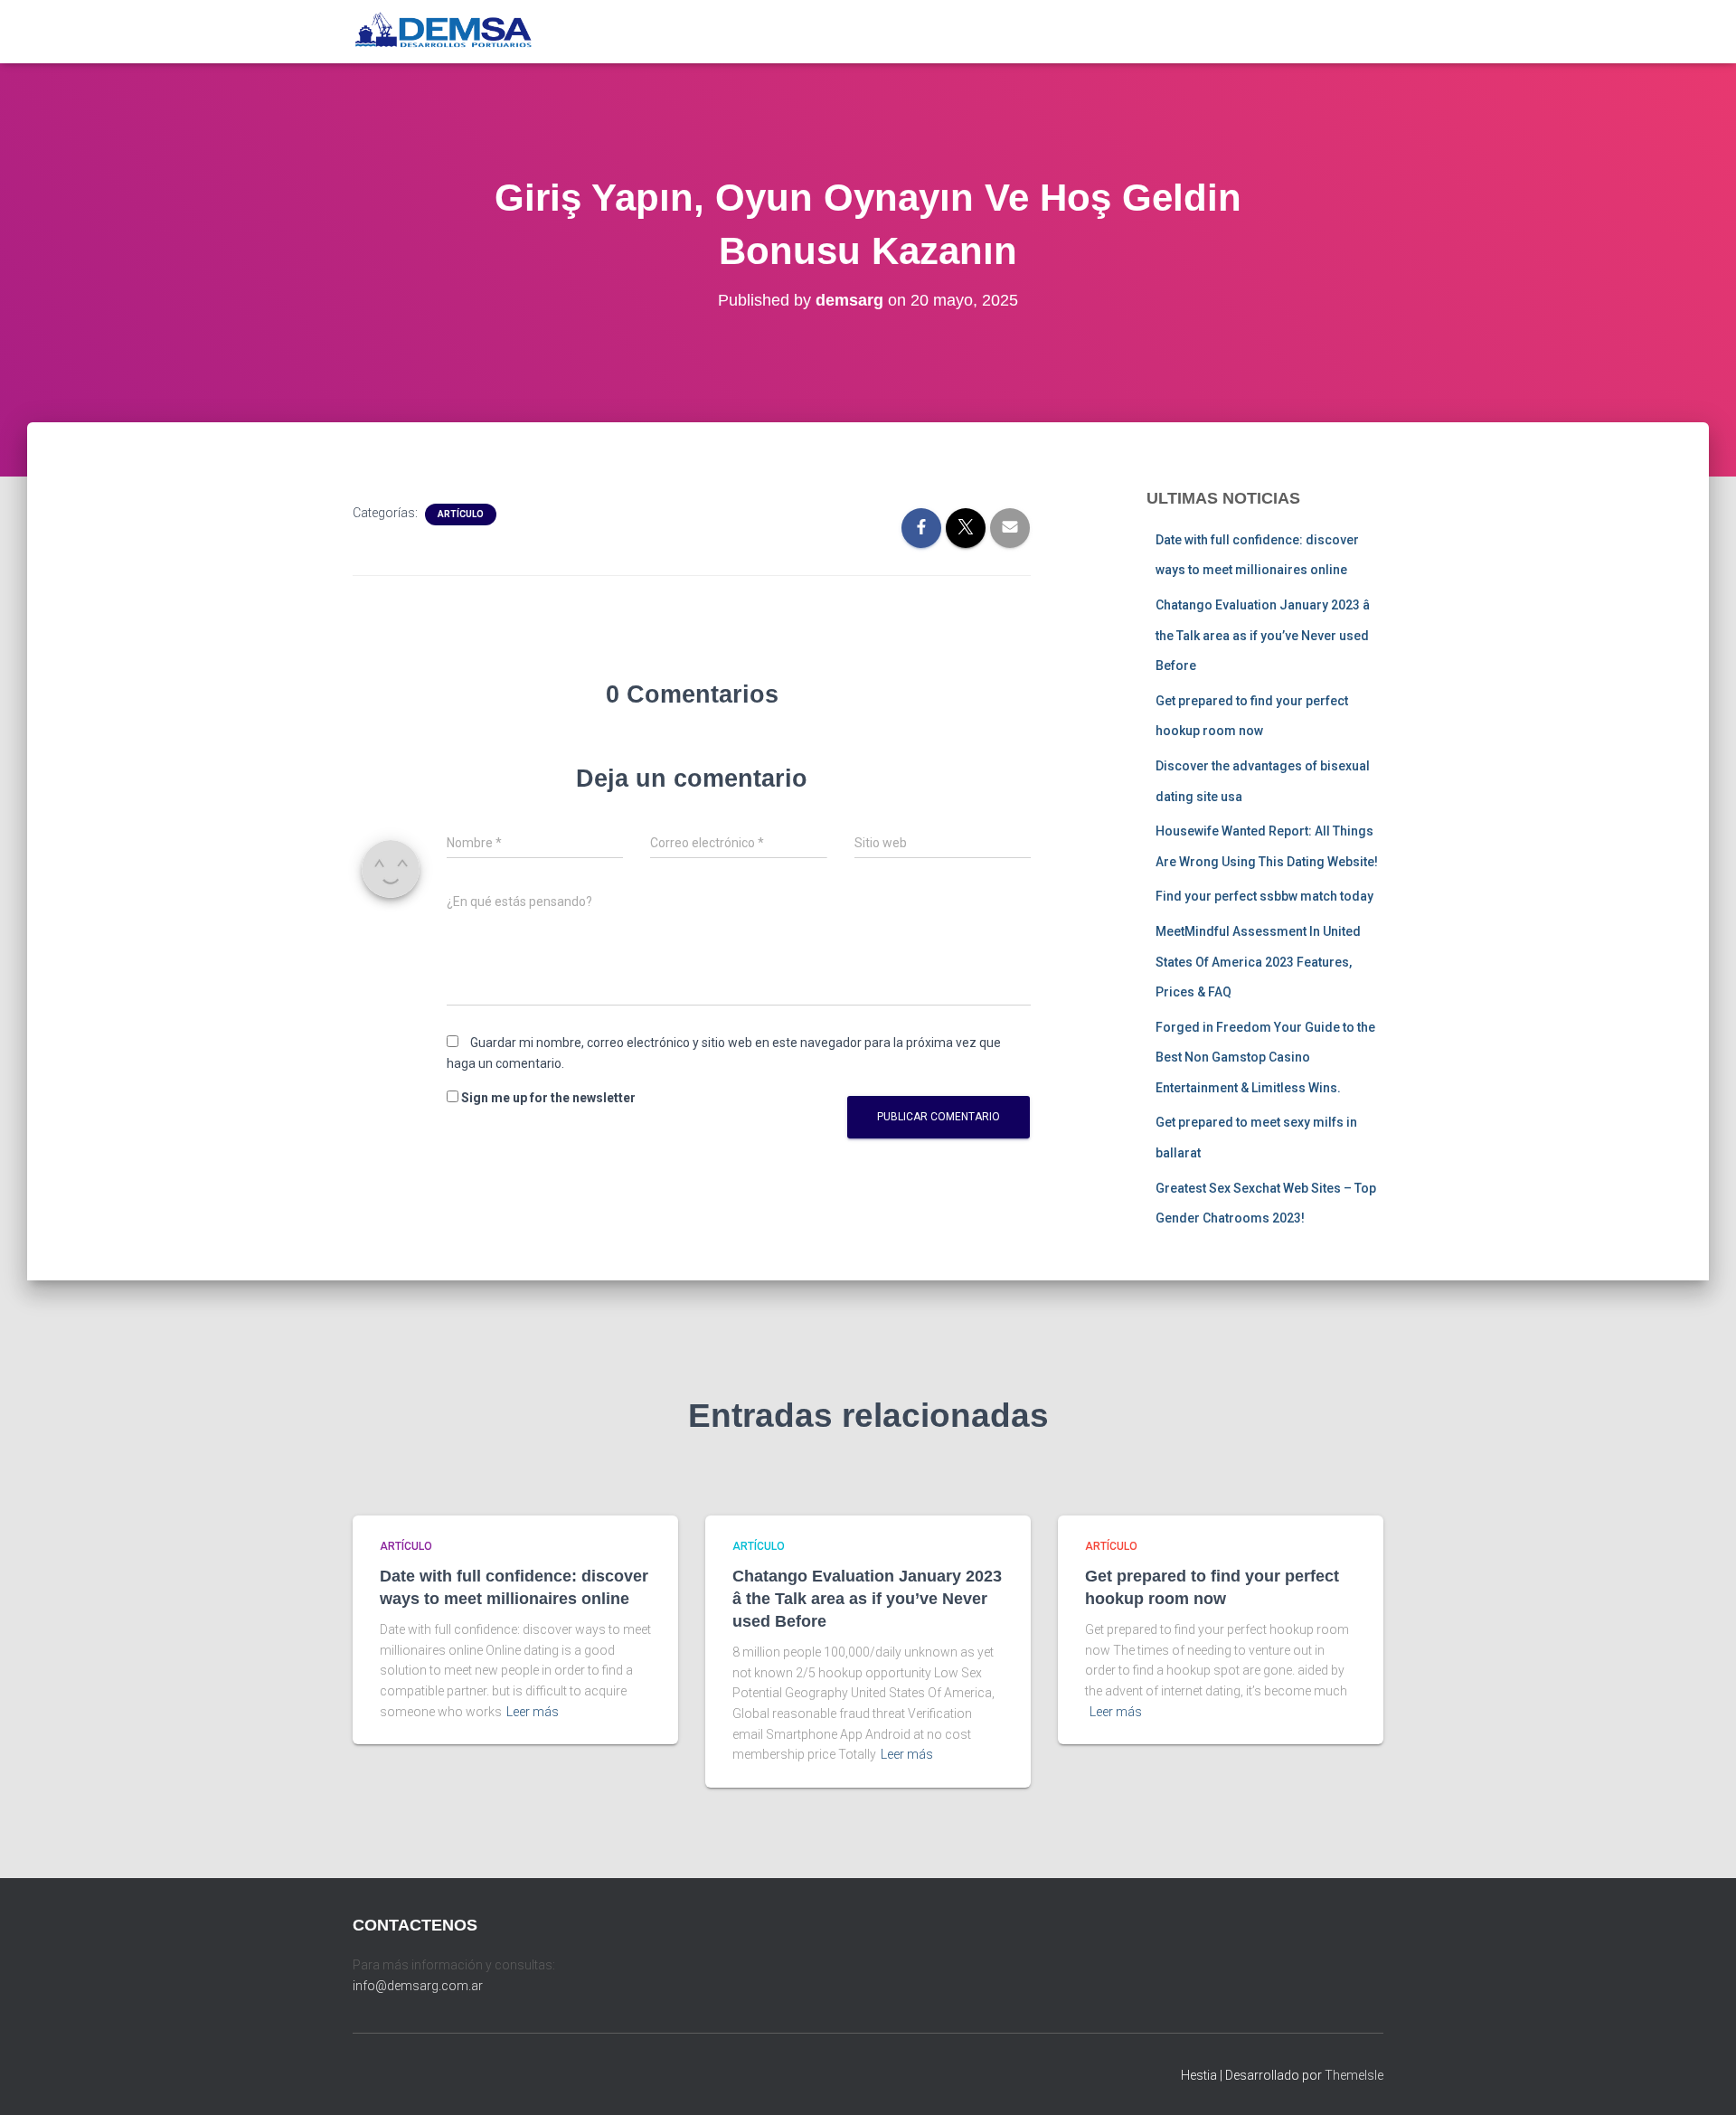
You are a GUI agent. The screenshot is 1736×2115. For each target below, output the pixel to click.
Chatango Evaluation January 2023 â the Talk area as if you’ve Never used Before (1263, 635)
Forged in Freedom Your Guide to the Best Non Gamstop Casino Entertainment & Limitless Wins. (1265, 1057)
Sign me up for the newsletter (547, 1098)
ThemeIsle (1354, 2075)
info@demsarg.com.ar (418, 1986)
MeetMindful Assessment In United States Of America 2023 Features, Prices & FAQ (1258, 962)
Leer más (533, 1712)
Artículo (461, 514)
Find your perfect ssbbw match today (1264, 896)
